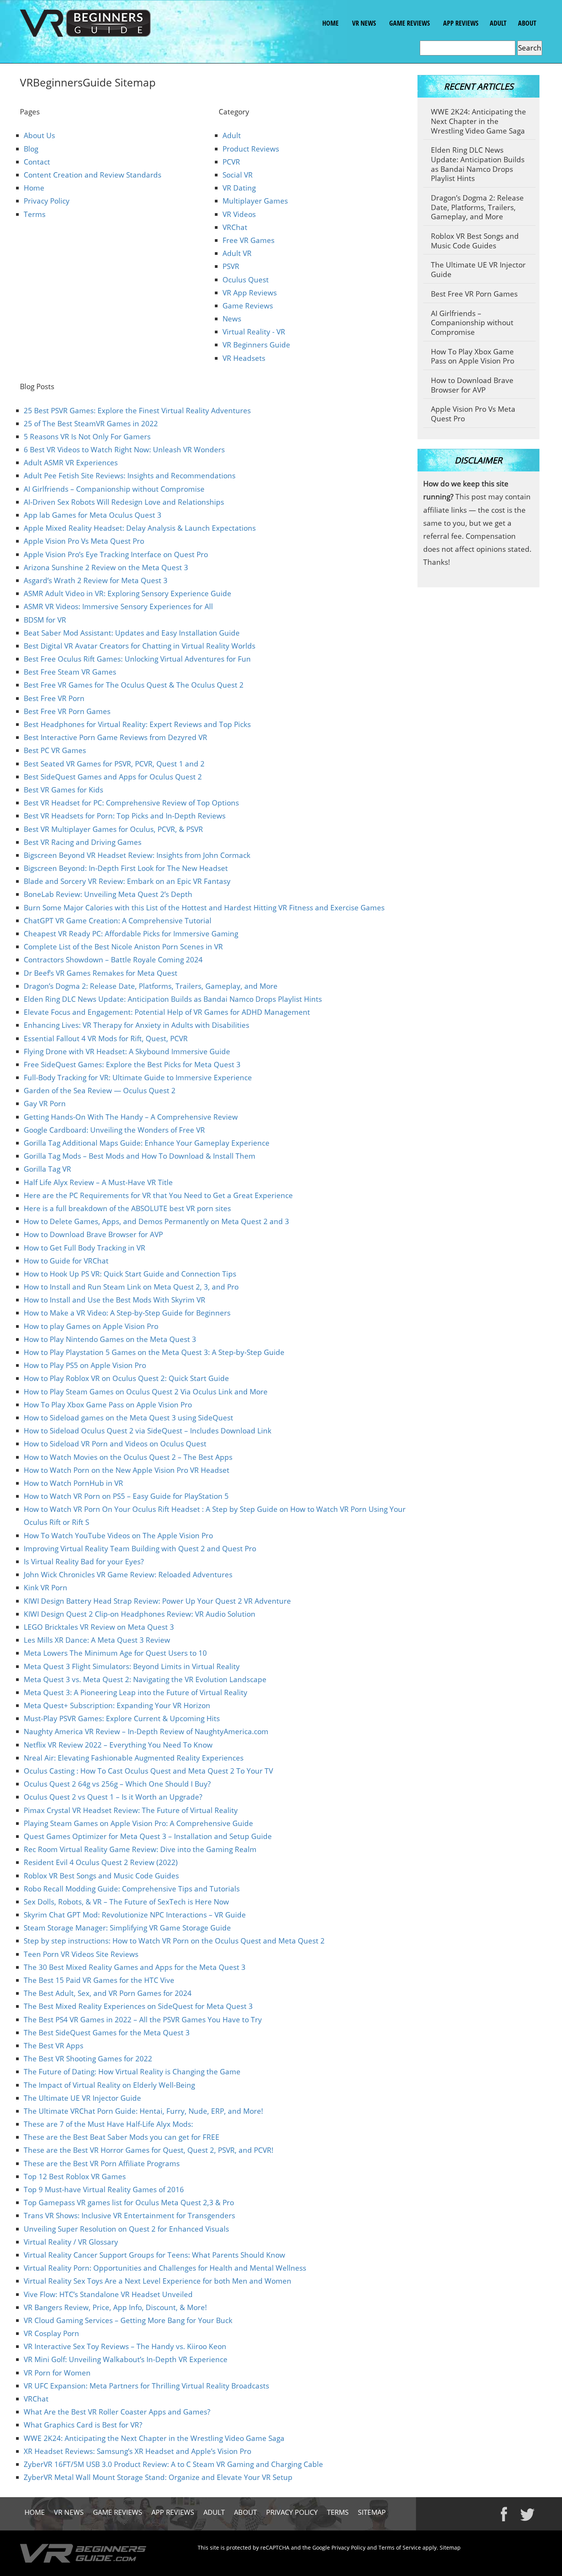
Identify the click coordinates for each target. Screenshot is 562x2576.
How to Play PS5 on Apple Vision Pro (85, 1365)
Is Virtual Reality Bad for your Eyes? (84, 1562)
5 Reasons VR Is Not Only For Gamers (87, 437)
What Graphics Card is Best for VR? (83, 2425)
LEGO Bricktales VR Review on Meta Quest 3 (99, 1627)
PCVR (231, 162)
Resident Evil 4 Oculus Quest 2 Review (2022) (101, 1862)
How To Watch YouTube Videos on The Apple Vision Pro (118, 1536)
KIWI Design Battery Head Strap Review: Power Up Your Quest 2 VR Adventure (157, 1601)
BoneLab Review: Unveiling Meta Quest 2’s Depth (108, 894)
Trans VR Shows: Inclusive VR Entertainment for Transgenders (129, 2216)
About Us (39, 135)
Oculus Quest (246, 280)
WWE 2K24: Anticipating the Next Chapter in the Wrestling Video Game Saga (154, 2438)
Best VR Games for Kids (63, 790)
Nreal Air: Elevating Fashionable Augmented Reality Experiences (134, 1758)
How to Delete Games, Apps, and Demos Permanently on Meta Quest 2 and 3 (156, 1221)
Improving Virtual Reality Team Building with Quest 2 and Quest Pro (140, 1549)
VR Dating (239, 188)
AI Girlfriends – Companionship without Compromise (114, 489)
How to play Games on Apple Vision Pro (91, 1326)
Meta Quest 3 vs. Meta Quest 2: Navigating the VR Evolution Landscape (145, 1679)
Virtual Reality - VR (254, 332)
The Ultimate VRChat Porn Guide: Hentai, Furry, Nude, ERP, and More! (143, 2111)
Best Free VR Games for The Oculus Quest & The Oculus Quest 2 (134, 685)
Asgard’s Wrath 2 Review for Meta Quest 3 (96, 580)
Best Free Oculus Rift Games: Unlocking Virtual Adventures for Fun (137, 659)
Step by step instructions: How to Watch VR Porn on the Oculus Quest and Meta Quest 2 (174, 1941)
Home (330, 23)
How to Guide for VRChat (66, 1261)
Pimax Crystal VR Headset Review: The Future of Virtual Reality (131, 1810)
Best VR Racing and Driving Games (83, 842)
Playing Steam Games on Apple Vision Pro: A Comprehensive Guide (138, 1823)
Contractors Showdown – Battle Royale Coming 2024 (113, 960)
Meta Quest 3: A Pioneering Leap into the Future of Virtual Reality (136, 1692)
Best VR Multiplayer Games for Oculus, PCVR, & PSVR (113, 829)
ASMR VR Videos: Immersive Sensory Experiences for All (118, 607)
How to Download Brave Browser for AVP (93, 1234)
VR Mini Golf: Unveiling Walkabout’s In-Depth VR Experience (126, 2359)
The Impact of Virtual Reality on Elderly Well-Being (109, 2085)
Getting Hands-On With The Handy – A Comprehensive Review (131, 1117)
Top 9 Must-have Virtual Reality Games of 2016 (104, 2190)
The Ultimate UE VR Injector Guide (82, 2098)
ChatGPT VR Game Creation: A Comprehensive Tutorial (118, 921)
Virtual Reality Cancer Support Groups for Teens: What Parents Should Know (154, 2255)
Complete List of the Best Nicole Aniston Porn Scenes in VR (123, 947)
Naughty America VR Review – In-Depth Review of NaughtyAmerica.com (146, 1731)
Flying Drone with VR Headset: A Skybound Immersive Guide (127, 1052)
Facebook (504, 2514)
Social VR (238, 175)
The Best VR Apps (54, 2046)
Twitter (528, 2514)
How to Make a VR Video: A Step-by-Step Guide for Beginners (127, 1313)
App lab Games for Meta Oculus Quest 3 (93, 515)
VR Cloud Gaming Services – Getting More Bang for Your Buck (128, 2320)
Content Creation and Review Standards (93, 175)
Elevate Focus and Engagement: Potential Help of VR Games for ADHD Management (167, 1012)
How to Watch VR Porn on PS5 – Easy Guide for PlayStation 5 (126, 1496)
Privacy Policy (47, 201)
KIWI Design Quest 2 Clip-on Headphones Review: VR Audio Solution (140, 1614)
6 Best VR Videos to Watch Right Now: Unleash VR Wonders (124, 450)
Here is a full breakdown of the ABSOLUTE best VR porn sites (127, 1208)
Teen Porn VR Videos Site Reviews (81, 1954)
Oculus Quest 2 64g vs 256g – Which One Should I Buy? (117, 1784)
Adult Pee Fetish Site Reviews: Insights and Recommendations (130, 476)
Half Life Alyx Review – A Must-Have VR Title (98, 1182)
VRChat (235, 227)
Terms (35, 214)
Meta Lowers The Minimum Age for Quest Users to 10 (115, 1653)
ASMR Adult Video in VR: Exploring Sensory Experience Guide (128, 593)
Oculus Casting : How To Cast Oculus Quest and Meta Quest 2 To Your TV (148, 1771)
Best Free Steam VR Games (70, 672)
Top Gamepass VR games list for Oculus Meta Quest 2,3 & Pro (129, 2203)
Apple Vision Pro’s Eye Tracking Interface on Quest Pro (116, 554)
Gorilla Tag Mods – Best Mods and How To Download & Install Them (140, 1156)
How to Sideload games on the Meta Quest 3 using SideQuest (128, 1418)
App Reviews (460, 23)
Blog (31, 149)
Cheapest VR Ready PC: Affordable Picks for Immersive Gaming (131, 934)
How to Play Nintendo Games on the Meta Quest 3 (110, 1339)
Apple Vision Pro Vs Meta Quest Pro (84, 541)
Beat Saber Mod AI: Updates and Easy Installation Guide (132, 633)
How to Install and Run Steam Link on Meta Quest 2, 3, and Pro (131, 1287)
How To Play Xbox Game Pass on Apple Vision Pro (108, 1405)
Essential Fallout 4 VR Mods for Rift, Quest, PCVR (106, 1039)
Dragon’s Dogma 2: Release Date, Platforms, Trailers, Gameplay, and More (151, 986)
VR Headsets (244, 358)
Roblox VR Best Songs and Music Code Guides (101, 1876)
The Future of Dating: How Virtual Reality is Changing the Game (132, 2072)
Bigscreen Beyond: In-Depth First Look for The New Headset (126, 868)
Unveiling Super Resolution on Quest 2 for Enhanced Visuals (126, 2229)
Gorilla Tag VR (47, 1169)
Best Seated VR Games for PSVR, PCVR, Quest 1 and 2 (114, 764)
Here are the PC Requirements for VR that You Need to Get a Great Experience (158, 1195)
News (232, 319)
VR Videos (239, 214)
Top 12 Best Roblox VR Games (75, 2177)
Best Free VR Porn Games (67, 711)
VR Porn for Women (57, 2373)
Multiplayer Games (255, 201)
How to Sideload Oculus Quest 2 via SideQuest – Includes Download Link (148, 1431)
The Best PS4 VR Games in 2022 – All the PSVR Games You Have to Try (143, 2020)
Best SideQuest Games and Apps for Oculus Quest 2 (113, 777)
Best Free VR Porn (54, 698)
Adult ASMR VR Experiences (71, 463)
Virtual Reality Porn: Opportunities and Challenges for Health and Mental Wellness (165, 2268)
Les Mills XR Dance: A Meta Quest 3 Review (97, 1640)
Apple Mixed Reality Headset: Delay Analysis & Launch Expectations (140, 528)
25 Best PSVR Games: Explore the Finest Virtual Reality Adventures (137, 411)
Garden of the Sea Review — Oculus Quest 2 (100, 1091)
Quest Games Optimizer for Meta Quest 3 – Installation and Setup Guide (148, 1836)
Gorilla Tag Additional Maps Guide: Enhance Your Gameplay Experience (147, 1143)
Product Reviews (251, 149)
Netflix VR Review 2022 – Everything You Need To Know (118, 1745)
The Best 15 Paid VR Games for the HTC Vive (99, 1980)
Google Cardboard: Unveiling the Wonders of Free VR (114, 1130)
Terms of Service (400, 2547)
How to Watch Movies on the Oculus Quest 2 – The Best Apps (128, 1457)
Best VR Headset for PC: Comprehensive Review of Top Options (131, 803)
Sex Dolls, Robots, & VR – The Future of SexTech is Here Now (126, 1902)
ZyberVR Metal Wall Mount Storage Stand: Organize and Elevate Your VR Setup (158, 2477)
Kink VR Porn (45, 1588)
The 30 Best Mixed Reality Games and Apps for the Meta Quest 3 (135, 1967)
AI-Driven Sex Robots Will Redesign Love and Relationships (124, 502)
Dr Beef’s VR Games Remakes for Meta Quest (101, 973)
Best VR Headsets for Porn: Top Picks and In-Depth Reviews (125, 816)
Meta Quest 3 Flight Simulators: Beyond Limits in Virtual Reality (132, 1666)
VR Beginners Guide (256, 345)
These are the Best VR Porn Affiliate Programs (103, 2164)
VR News (363, 23)
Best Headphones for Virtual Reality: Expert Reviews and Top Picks (137, 724)
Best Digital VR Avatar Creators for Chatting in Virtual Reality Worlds (140, 646)
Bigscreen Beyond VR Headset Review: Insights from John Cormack (137, 855)
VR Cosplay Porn (51, 2333)
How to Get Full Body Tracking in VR (84, 1248)
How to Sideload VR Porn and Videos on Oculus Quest (115, 1444)
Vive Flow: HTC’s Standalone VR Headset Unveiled (108, 2294)
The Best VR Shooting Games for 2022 (88, 2059)
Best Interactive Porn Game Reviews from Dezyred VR (115, 737)
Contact (37, 162)
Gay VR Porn (45, 1104)
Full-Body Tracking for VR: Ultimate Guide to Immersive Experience (138, 1078)
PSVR (231, 266)
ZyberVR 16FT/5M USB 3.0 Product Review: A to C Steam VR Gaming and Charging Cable (173, 2464)
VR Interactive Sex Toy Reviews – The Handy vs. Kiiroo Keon (125, 2346)
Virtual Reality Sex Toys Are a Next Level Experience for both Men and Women (158, 2281)
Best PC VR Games (55, 750)
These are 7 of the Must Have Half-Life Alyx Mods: (108, 2124)
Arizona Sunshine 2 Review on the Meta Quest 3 (106, 567)
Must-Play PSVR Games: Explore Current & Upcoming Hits (122, 1718)
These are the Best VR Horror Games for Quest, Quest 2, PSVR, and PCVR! (149, 2150)
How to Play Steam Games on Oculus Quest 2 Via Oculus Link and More (146, 1392)
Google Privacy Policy (339, 2547)
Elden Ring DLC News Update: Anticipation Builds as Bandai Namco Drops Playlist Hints (173, 999)
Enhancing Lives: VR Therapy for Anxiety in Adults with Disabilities (136, 1025)
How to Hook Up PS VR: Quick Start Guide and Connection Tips (130, 1274)
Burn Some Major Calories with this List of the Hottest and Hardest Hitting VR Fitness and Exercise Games (204, 908)
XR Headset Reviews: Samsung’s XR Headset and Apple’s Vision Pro (137, 2451)
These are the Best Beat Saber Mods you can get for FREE (122, 2137)
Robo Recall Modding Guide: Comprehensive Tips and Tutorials (132, 1889)
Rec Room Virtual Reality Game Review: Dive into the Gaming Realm (140, 1849)
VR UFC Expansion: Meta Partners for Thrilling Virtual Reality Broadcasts (146, 2386)
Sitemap (372, 2512)
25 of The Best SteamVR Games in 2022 (91, 424)
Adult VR (237, 253)
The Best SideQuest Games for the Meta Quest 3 (107, 2033)
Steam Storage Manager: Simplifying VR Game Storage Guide (127, 1928)
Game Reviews (409, 23)
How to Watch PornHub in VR (73, 1483)
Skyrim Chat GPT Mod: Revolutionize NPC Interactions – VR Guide (135, 1915)
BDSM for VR (45, 620)
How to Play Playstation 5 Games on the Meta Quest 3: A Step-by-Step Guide (154, 1352)
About (527, 23)
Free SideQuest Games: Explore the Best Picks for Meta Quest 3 (132, 1065)
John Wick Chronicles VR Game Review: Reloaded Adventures (128, 1575)
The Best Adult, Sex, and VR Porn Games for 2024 (108, 1993)
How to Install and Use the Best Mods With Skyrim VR (115, 1300)
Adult (498, 23)
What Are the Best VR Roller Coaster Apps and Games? (117, 2412)
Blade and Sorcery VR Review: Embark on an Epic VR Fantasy (127, 881)
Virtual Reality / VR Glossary (71, 2242)
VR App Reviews (250, 293)
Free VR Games (249, 240)
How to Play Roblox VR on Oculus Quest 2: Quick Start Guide (126, 1378)
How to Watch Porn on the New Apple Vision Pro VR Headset (127, 1470)
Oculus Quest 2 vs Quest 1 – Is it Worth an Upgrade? (113, 1797)
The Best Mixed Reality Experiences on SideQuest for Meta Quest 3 (138, 2006)
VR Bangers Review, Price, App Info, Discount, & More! (115, 2307)
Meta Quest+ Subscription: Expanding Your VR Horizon (117, 1705)
